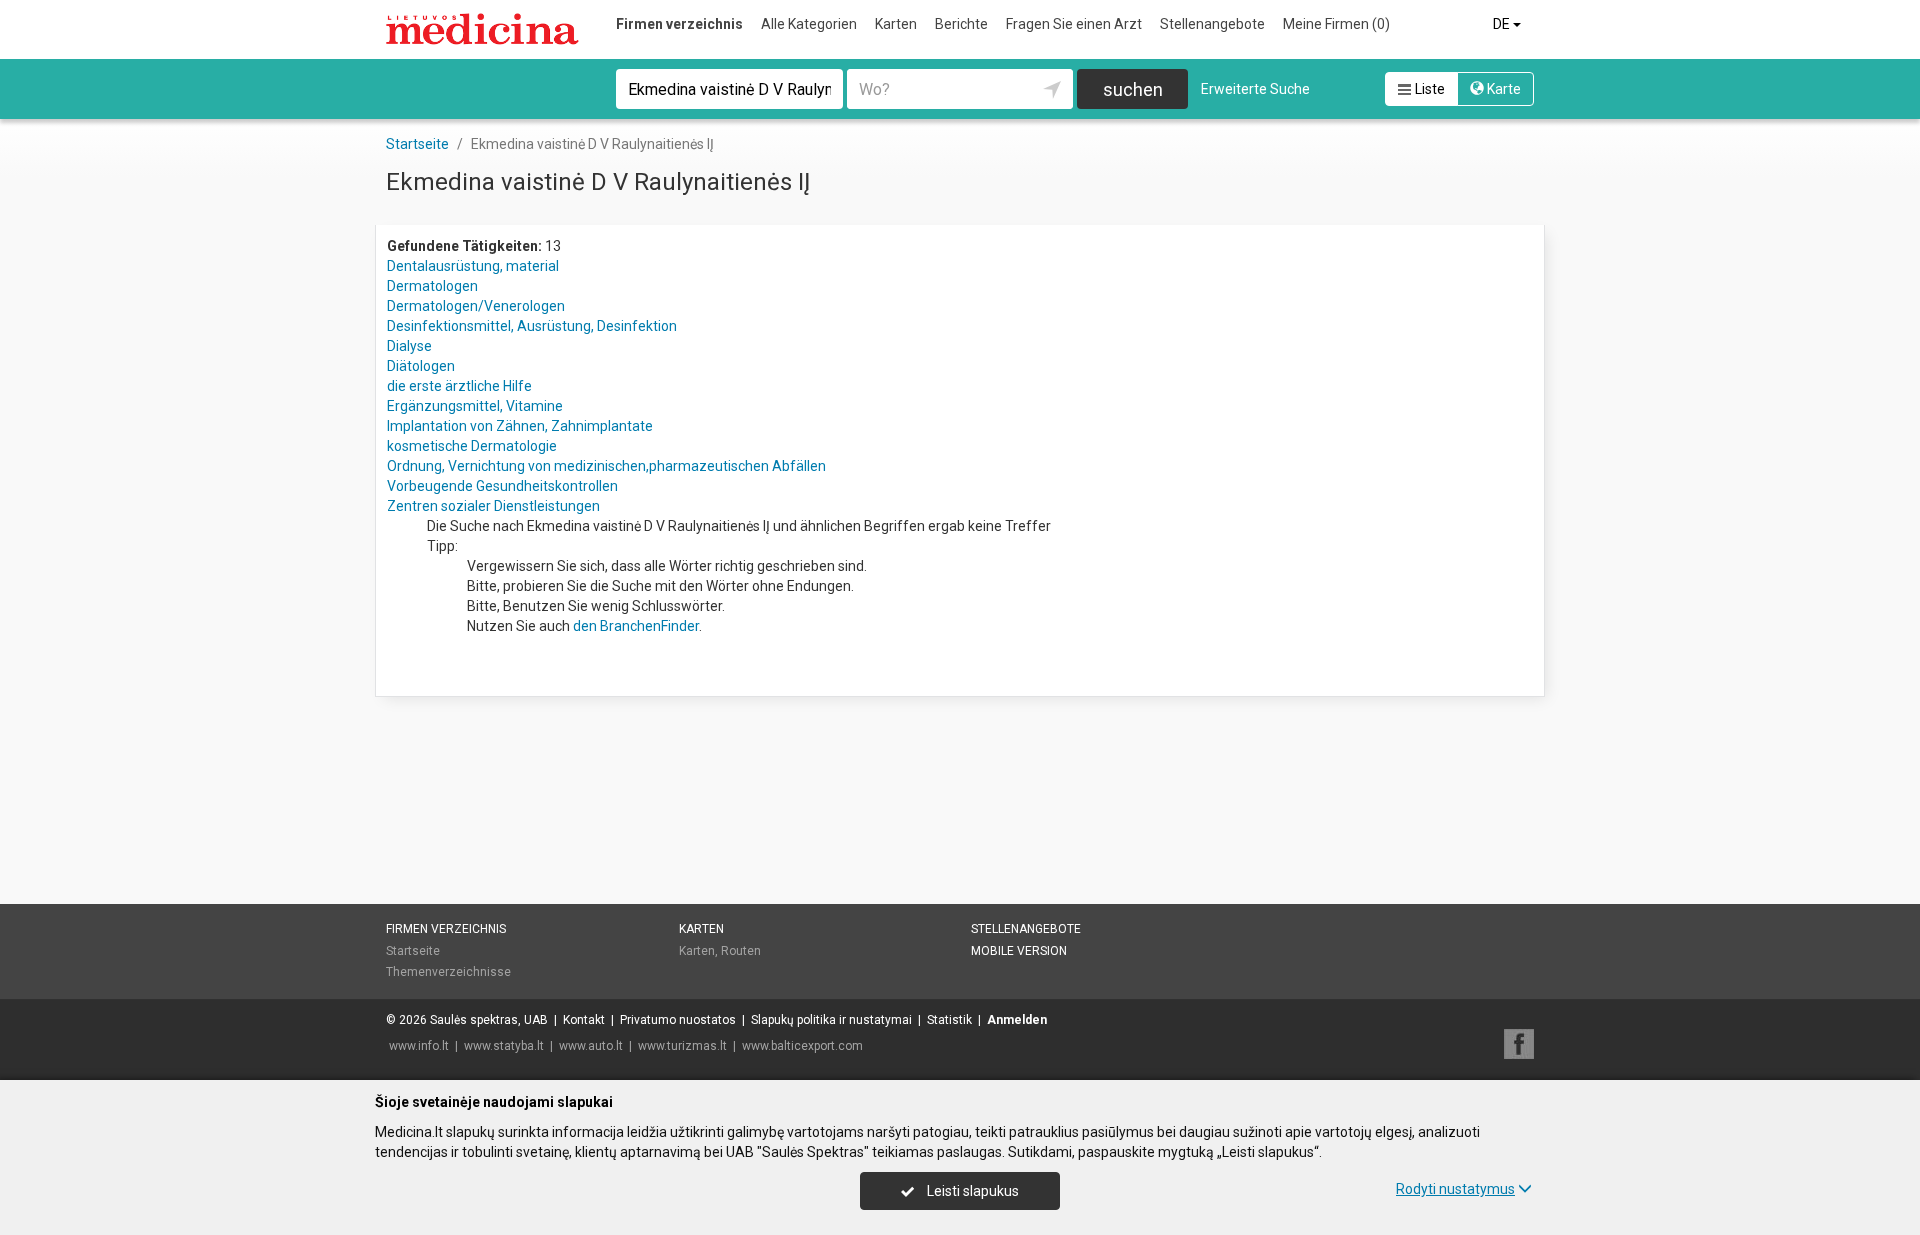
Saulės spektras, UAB (489, 1020)
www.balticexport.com (802, 1046)
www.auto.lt (591, 1046)
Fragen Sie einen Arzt (1074, 24)
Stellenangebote (1212, 24)
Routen (741, 951)
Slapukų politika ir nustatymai (831, 1020)
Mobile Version (1019, 951)
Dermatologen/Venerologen (476, 306)
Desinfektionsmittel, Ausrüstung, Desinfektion (532, 326)
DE (1503, 24)
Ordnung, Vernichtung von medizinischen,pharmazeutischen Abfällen (606, 466)
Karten (896, 24)
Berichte (961, 24)
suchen (1133, 89)
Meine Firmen (1336, 24)
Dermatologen (432, 286)
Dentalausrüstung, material (473, 266)
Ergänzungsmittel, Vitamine (475, 406)
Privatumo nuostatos (678, 1020)
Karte (1502, 89)
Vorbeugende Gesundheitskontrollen (502, 486)
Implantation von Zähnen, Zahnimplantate (520, 426)
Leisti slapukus (971, 1191)
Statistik (949, 1020)
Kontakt (584, 1020)
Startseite (413, 951)
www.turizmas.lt (682, 1046)
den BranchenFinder (636, 626)
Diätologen (421, 366)
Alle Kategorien (809, 24)
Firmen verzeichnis (679, 24)
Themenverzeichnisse (448, 972)
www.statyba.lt (504, 1046)
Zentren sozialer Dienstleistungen (493, 506)
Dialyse (409, 346)
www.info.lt (419, 1046)
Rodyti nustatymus (1455, 1189)
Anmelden (1017, 1020)
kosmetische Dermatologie (472, 446)
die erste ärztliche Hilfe (459, 386)
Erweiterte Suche (1255, 89)
